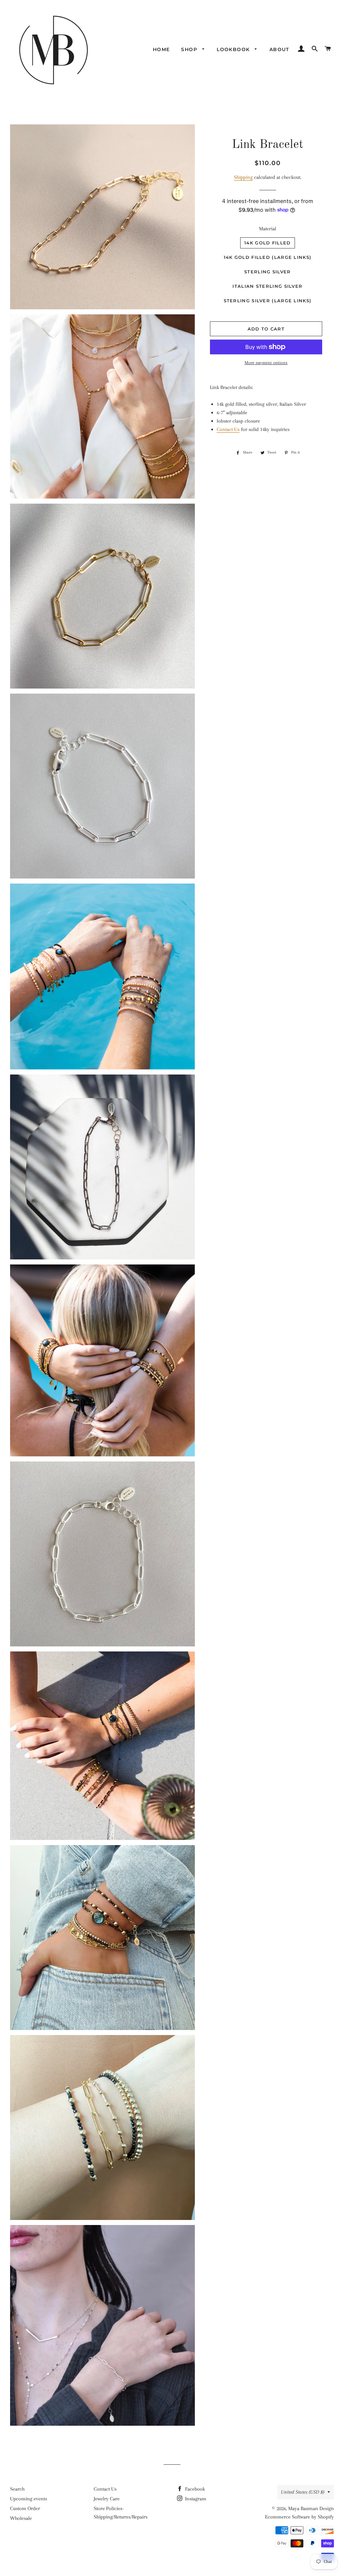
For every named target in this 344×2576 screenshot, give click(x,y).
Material (268, 229)
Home (161, 49)
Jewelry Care (107, 2499)
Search (17, 2489)
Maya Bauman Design (311, 2508)
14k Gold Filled (268, 243)
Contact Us (228, 429)
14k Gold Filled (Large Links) (268, 257)
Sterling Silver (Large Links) (268, 301)
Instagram (195, 2499)
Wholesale (21, 2518)
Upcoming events (29, 2499)
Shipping (243, 177)
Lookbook (234, 49)
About (279, 49)
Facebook (194, 2489)
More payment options (266, 363)
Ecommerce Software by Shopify (299, 2517)
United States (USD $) (303, 2492)
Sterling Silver (268, 272)
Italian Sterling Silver (267, 286)
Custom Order (25, 2508)
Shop (190, 49)
